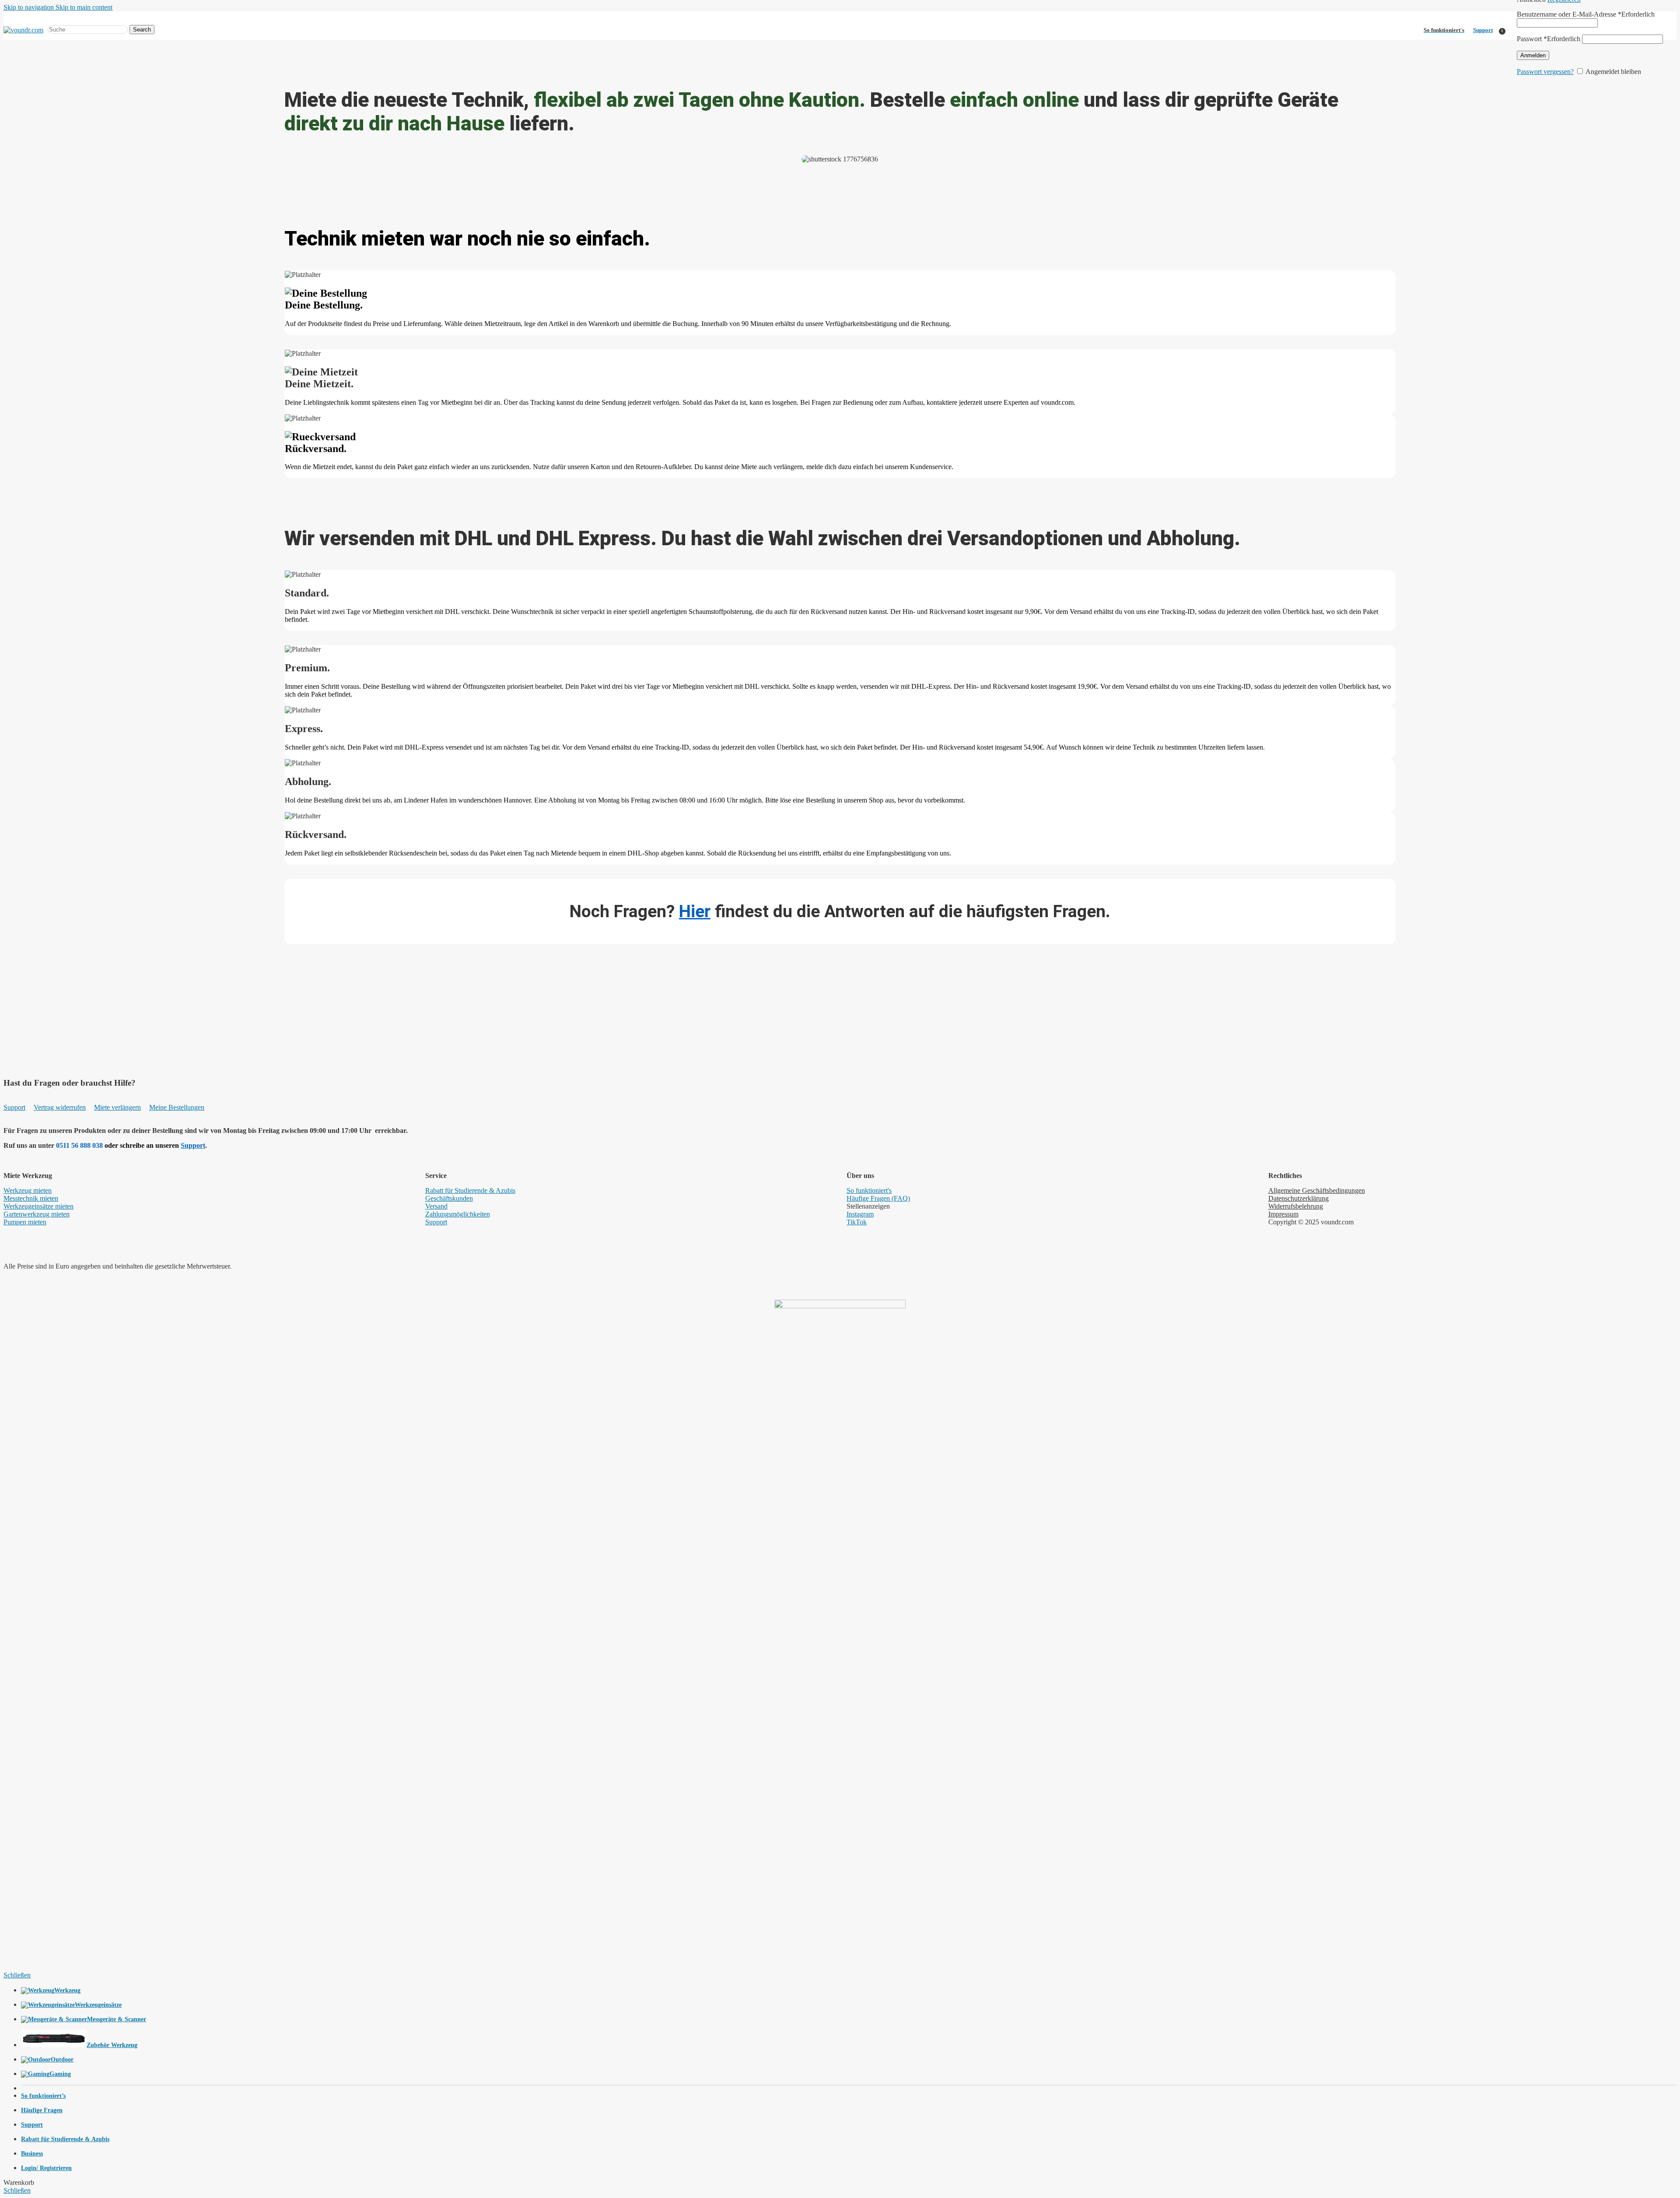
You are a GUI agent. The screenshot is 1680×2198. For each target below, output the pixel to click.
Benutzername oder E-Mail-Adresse (1586, 14)
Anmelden (1533, 55)
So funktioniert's (869, 1190)
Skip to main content (84, 7)
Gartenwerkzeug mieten (37, 1214)
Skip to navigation (30, 7)
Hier (695, 911)
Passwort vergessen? (1545, 72)
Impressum (1283, 1214)
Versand (436, 1206)
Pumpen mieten (25, 1222)
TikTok (857, 1222)
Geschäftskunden (449, 1198)
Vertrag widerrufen (60, 1107)
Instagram (860, 1214)
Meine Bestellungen (177, 1107)
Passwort (1549, 39)
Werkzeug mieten (28, 1190)
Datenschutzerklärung (1298, 1198)
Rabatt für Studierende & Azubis (470, 1190)
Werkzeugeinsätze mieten (38, 1206)
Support (1483, 30)
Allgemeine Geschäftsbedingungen (1317, 1190)
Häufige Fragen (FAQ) (878, 1198)
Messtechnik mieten (31, 1198)
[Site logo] (23, 30)
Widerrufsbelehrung (1296, 1206)
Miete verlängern (117, 1107)
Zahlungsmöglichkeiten (458, 1214)
